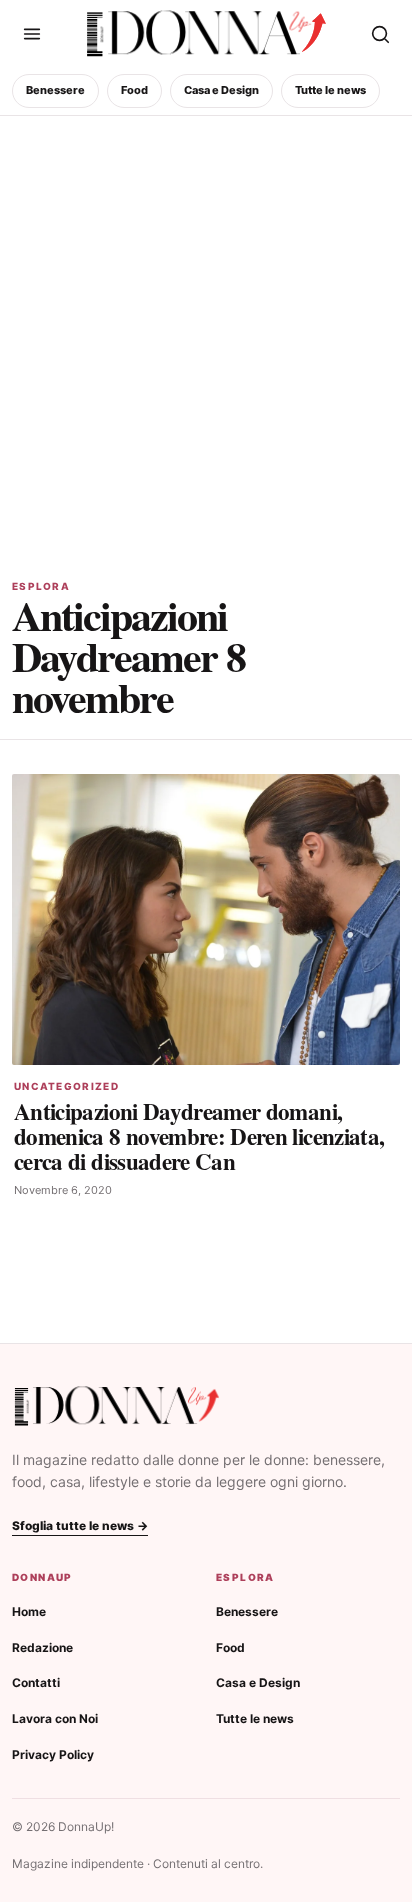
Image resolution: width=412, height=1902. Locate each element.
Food (134, 90)
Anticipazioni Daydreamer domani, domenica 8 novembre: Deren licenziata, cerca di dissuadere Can (199, 1136)
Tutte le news (330, 90)
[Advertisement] (206, 332)
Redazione (42, 1647)
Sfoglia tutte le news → (80, 1525)
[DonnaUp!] (206, 34)
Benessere (55, 90)
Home (29, 1611)
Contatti (36, 1682)
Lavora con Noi (55, 1718)
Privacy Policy (53, 1754)
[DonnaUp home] (117, 1406)
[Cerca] (380, 34)
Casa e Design (221, 90)
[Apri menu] (32, 34)
